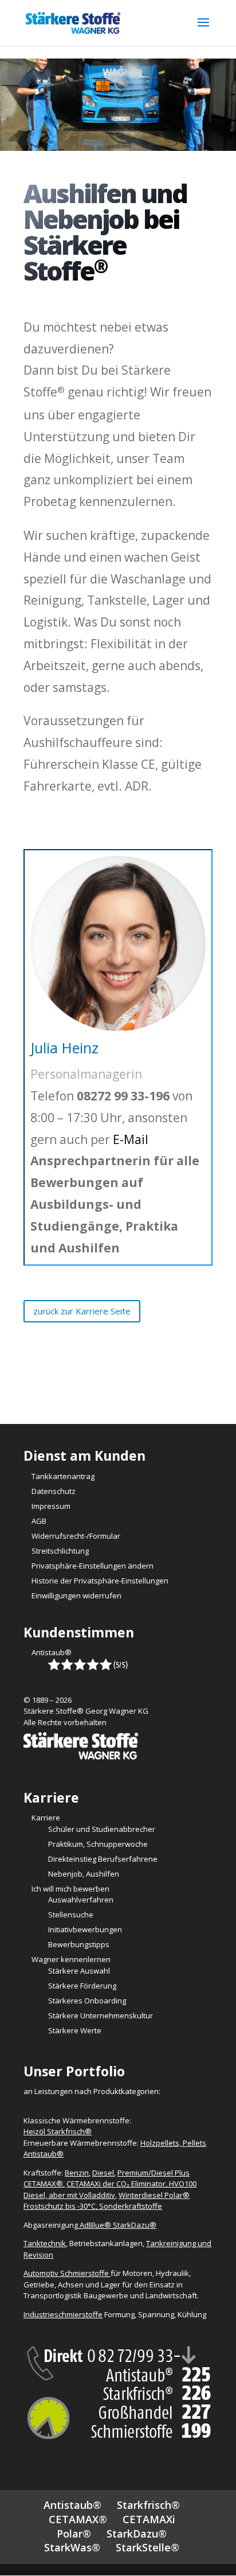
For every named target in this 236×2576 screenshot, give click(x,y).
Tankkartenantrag (63, 1476)
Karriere (46, 1818)
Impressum (51, 1506)
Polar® (74, 2534)
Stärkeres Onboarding (87, 2001)
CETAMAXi (149, 2519)
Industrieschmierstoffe (63, 2314)
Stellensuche (71, 1915)
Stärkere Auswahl (79, 1971)
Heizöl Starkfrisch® (58, 2131)
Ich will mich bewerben (70, 1889)
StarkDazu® (137, 2534)
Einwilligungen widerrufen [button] (76, 1596)
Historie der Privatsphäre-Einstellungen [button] (100, 1581)
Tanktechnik (45, 2243)
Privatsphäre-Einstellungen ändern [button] (93, 1566)
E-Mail (131, 1139)
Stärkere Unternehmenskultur (101, 2015)
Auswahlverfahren (81, 1900)
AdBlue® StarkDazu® (118, 2225)
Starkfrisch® (148, 2505)
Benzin (77, 2173)
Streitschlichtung (60, 1551)
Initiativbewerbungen (85, 1929)
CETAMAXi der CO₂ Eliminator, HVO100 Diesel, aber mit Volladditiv (110, 2189)
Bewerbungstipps (79, 1944)
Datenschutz (54, 1491)
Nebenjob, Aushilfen (84, 1874)
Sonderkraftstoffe (131, 2206)
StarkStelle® (147, 2547)
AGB (39, 1521)
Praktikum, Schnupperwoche (98, 1844)
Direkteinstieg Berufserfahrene (103, 1859)
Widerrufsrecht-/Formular (76, 1536)
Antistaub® (52, 1652)
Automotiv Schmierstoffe (67, 2273)
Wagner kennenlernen (71, 1959)
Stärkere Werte (75, 2030)
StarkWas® (72, 2547)
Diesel (103, 2173)
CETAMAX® (78, 2519)
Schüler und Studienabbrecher (102, 1829)
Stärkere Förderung (82, 1986)
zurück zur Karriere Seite (82, 1311)
